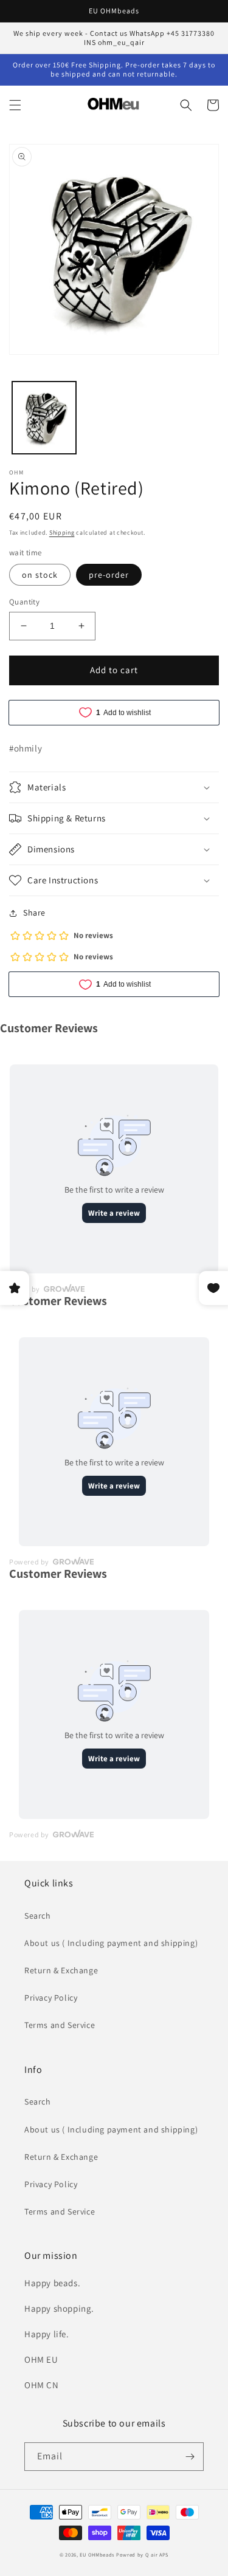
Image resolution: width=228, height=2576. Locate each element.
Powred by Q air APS (142, 2554)
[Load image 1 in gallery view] (44, 418)
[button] (15, 105)
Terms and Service (60, 2025)
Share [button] (34, 913)
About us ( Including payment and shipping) (111, 1943)
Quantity (24, 602)
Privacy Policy (51, 1998)
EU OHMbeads (97, 2554)
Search (38, 1916)
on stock (40, 575)
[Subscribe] (190, 2457)
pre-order (109, 575)
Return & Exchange (61, 1970)
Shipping (62, 533)
